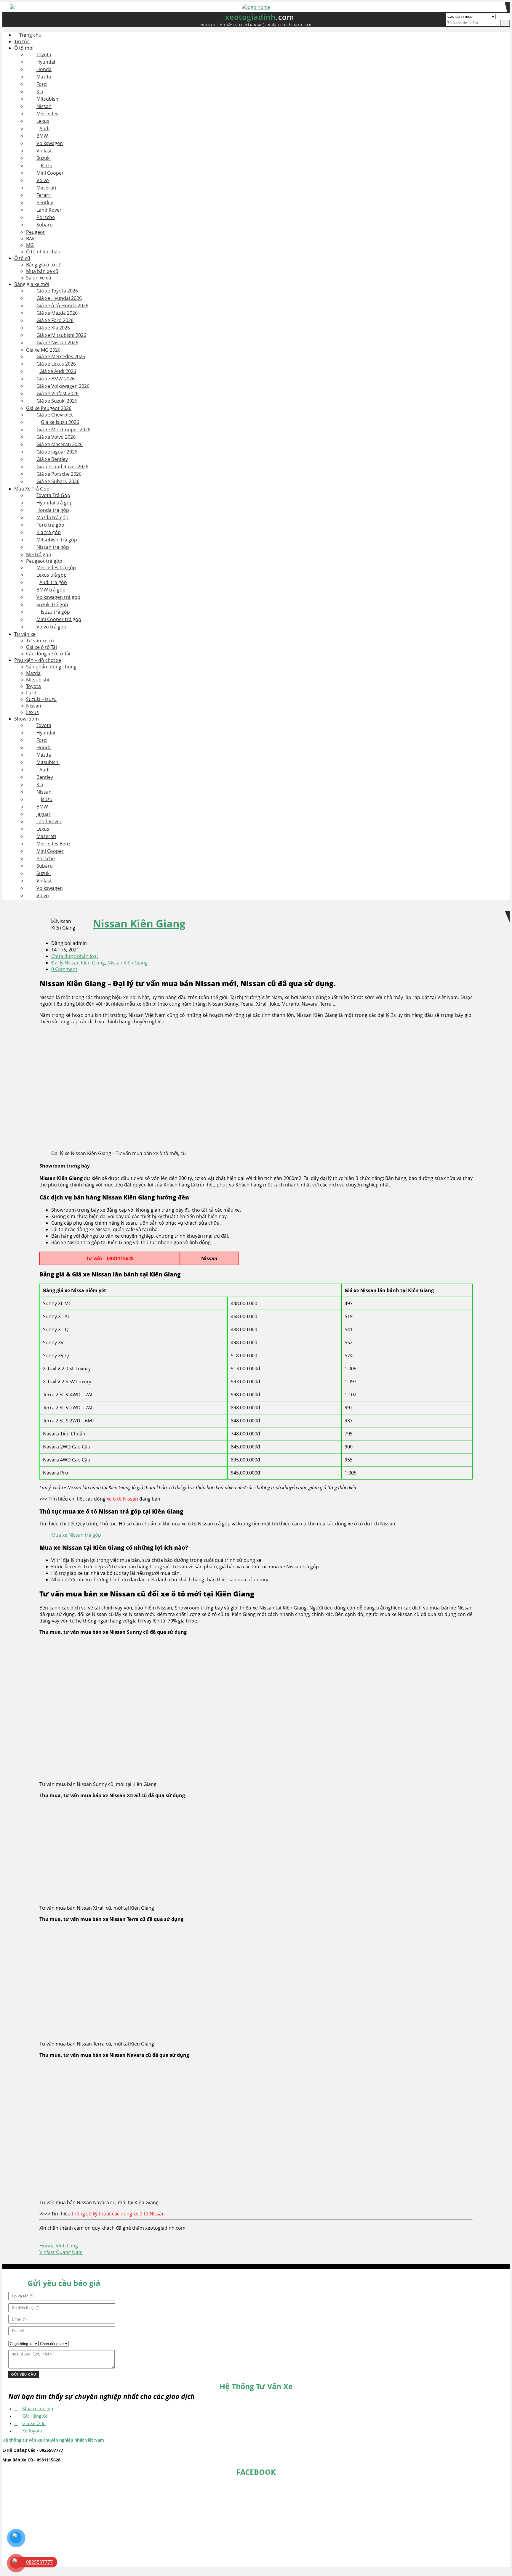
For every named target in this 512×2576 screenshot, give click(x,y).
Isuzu (47, 165)
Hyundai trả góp (55, 503)
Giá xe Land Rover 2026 (62, 467)
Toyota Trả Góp (53, 495)
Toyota (44, 54)
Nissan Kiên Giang (139, 923)
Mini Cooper (50, 173)
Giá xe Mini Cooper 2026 (63, 430)
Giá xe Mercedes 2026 (61, 356)
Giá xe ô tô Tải (41, 647)
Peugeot (35, 232)
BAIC (31, 239)
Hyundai (46, 62)
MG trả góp (39, 554)
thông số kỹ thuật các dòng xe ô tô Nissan (118, 2214)
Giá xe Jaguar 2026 (57, 452)
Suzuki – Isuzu (41, 699)
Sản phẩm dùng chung (51, 667)
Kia (40, 91)
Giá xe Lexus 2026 (56, 364)
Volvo (43, 180)
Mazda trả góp (52, 517)
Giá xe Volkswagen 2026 (63, 386)
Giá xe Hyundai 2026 (59, 298)
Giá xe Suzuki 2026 (57, 401)
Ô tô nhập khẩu (43, 252)
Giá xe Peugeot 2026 (49, 408)
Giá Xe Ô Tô (34, 2423)
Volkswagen (50, 143)
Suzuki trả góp (52, 604)
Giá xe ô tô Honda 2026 (62, 305)
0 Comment (64, 969)
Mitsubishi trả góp (57, 540)
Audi (44, 128)
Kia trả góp (49, 532)
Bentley (45, 202)
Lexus (43, 121)
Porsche (46, 217)
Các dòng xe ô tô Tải (48, 654)
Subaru (45, 225)
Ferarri (44, 195)
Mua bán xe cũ (42, 271)
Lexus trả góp (52, 575)
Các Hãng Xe (35, 2416)
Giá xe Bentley (52, 459)
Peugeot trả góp (44, 561)
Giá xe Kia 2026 (53, 328)
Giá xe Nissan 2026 (57, 342)
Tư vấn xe (25, 634)
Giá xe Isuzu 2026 (60, 422)
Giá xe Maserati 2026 (60, 444)
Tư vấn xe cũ (40, 641)
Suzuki (44, 158)
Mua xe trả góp (38, 2408)
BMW (42, 136)
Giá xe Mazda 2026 (57, 313)
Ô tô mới (24, 48)
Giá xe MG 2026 (43, 350)
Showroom (27, 719)
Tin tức (22, 41)
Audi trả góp (53, 582)
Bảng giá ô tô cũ (44, 265)
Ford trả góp (50, 525)
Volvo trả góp (51, 627)
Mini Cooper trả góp (59, 619)
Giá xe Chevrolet (55, 415)
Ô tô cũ (22, 258)
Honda (44, 69)
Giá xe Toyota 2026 (57, 291)
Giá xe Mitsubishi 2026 (61, 335)
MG (30, 245)
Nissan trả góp (53, 547)
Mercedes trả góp (56, 567)
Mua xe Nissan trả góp (76, 1535)
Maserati (46, 188)
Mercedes (47, 114)
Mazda (44, 77)
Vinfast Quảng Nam (61, 2252)
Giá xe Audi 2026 (58, 371)
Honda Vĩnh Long (59, 2246)
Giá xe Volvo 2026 (56, 437)
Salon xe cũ (39, 278)
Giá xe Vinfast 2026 (57, 393)
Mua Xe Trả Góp (32, 489)
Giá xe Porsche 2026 (59, 474)
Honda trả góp (53, 510)
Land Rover (49, 210)
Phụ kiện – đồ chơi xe (38, 660)
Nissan (44, 106)
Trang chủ (30, 35)
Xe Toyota (32, 2431)
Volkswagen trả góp (58, 597)
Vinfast (44, 151)
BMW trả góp (51, 590)
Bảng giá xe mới (32, 284)
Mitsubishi (48, 99)
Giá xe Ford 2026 (55, 320)
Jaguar (44, 814)
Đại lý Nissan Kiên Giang (78, 963)
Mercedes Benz (53, 844)
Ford (42, 84)
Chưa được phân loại (75, 956)
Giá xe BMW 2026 (56, 379)
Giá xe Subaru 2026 (58, 481)
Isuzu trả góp (55, 612)
